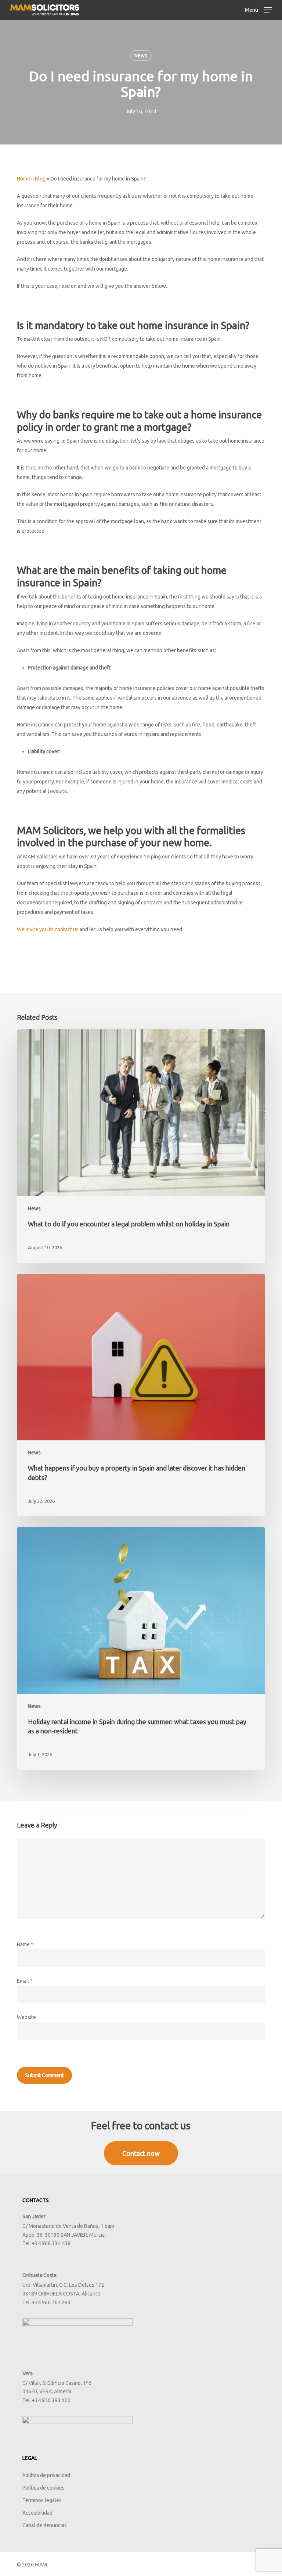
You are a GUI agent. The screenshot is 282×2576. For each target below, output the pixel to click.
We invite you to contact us (48, 929)
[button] (258, 9)
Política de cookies (44, 2488)
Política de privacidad (46, 2475)
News (141, 56)
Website (26, 2017)
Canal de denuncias (45, 2525)
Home (23, 179)
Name (25, 1944)
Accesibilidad (37, 2513)
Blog (40, 179)
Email (25, 1981)
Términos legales (42, 2500)
